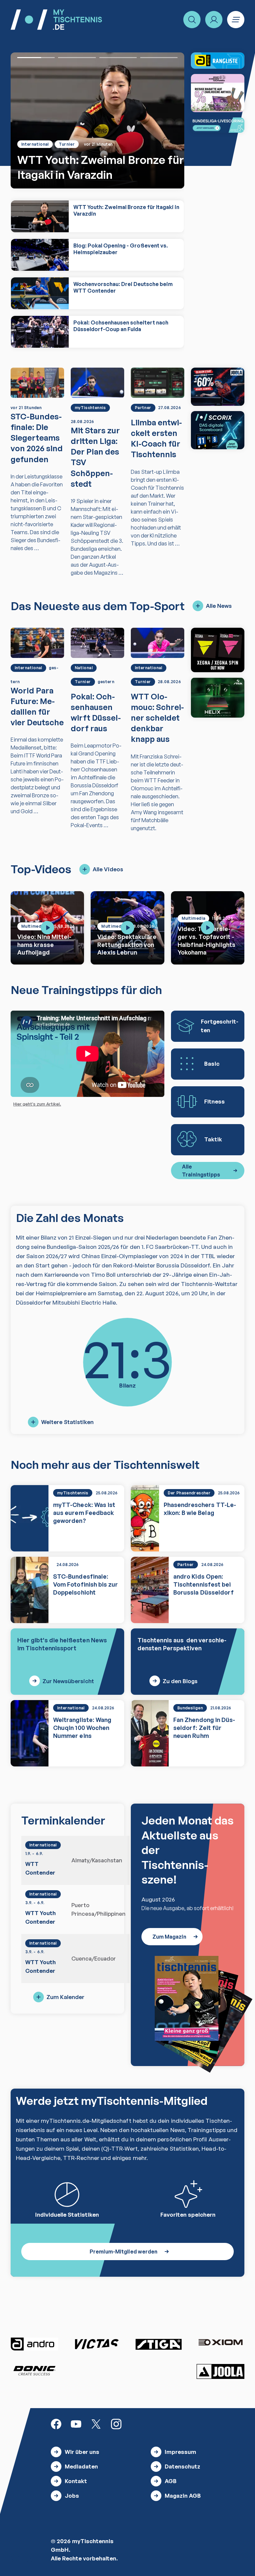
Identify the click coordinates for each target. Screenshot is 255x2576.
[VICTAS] (218, 650)
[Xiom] (220, 2343)
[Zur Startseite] (56, 20)
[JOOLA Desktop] (218, 387)
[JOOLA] (220, 2371)
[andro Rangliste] (218, 61)
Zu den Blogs (180, 1681)
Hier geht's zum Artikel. (37, 1104)
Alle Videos (108, 869)
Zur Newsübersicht (68, 1681)
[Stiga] (158, 2344)
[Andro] (35, 2344)
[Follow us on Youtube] (76, 2424)
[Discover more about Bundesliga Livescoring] (218, 125)
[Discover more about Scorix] (218, 430)
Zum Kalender (65, 1997)
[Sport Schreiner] (218, 93)
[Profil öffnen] (214, 20)
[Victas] (97, 2344)
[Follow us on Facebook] (56, 2424)
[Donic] (35, 2371)
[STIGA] (218, 698)
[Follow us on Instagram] (116, 2424)
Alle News (219, 606)
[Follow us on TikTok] (136, 2424)
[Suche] (192, 20)
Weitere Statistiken (67, 1422)
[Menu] (236, 20)
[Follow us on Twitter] (96, 2424)
